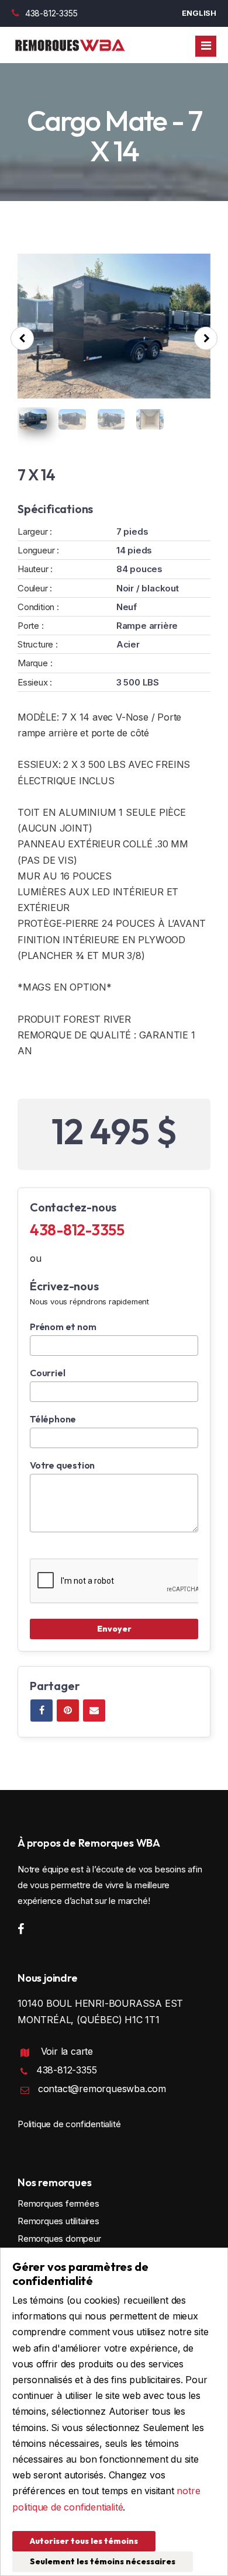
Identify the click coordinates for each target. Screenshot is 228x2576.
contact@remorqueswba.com (102, 2089)
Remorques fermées (58, 2203)
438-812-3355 (51, 13)
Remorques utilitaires (58, 2221)
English (199, 13)
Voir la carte (67, 2051)
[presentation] (22, 338)
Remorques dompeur (59, 2239)
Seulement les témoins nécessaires (103, 2561)
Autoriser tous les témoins (84, 2541)
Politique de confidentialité (69, 2124)
